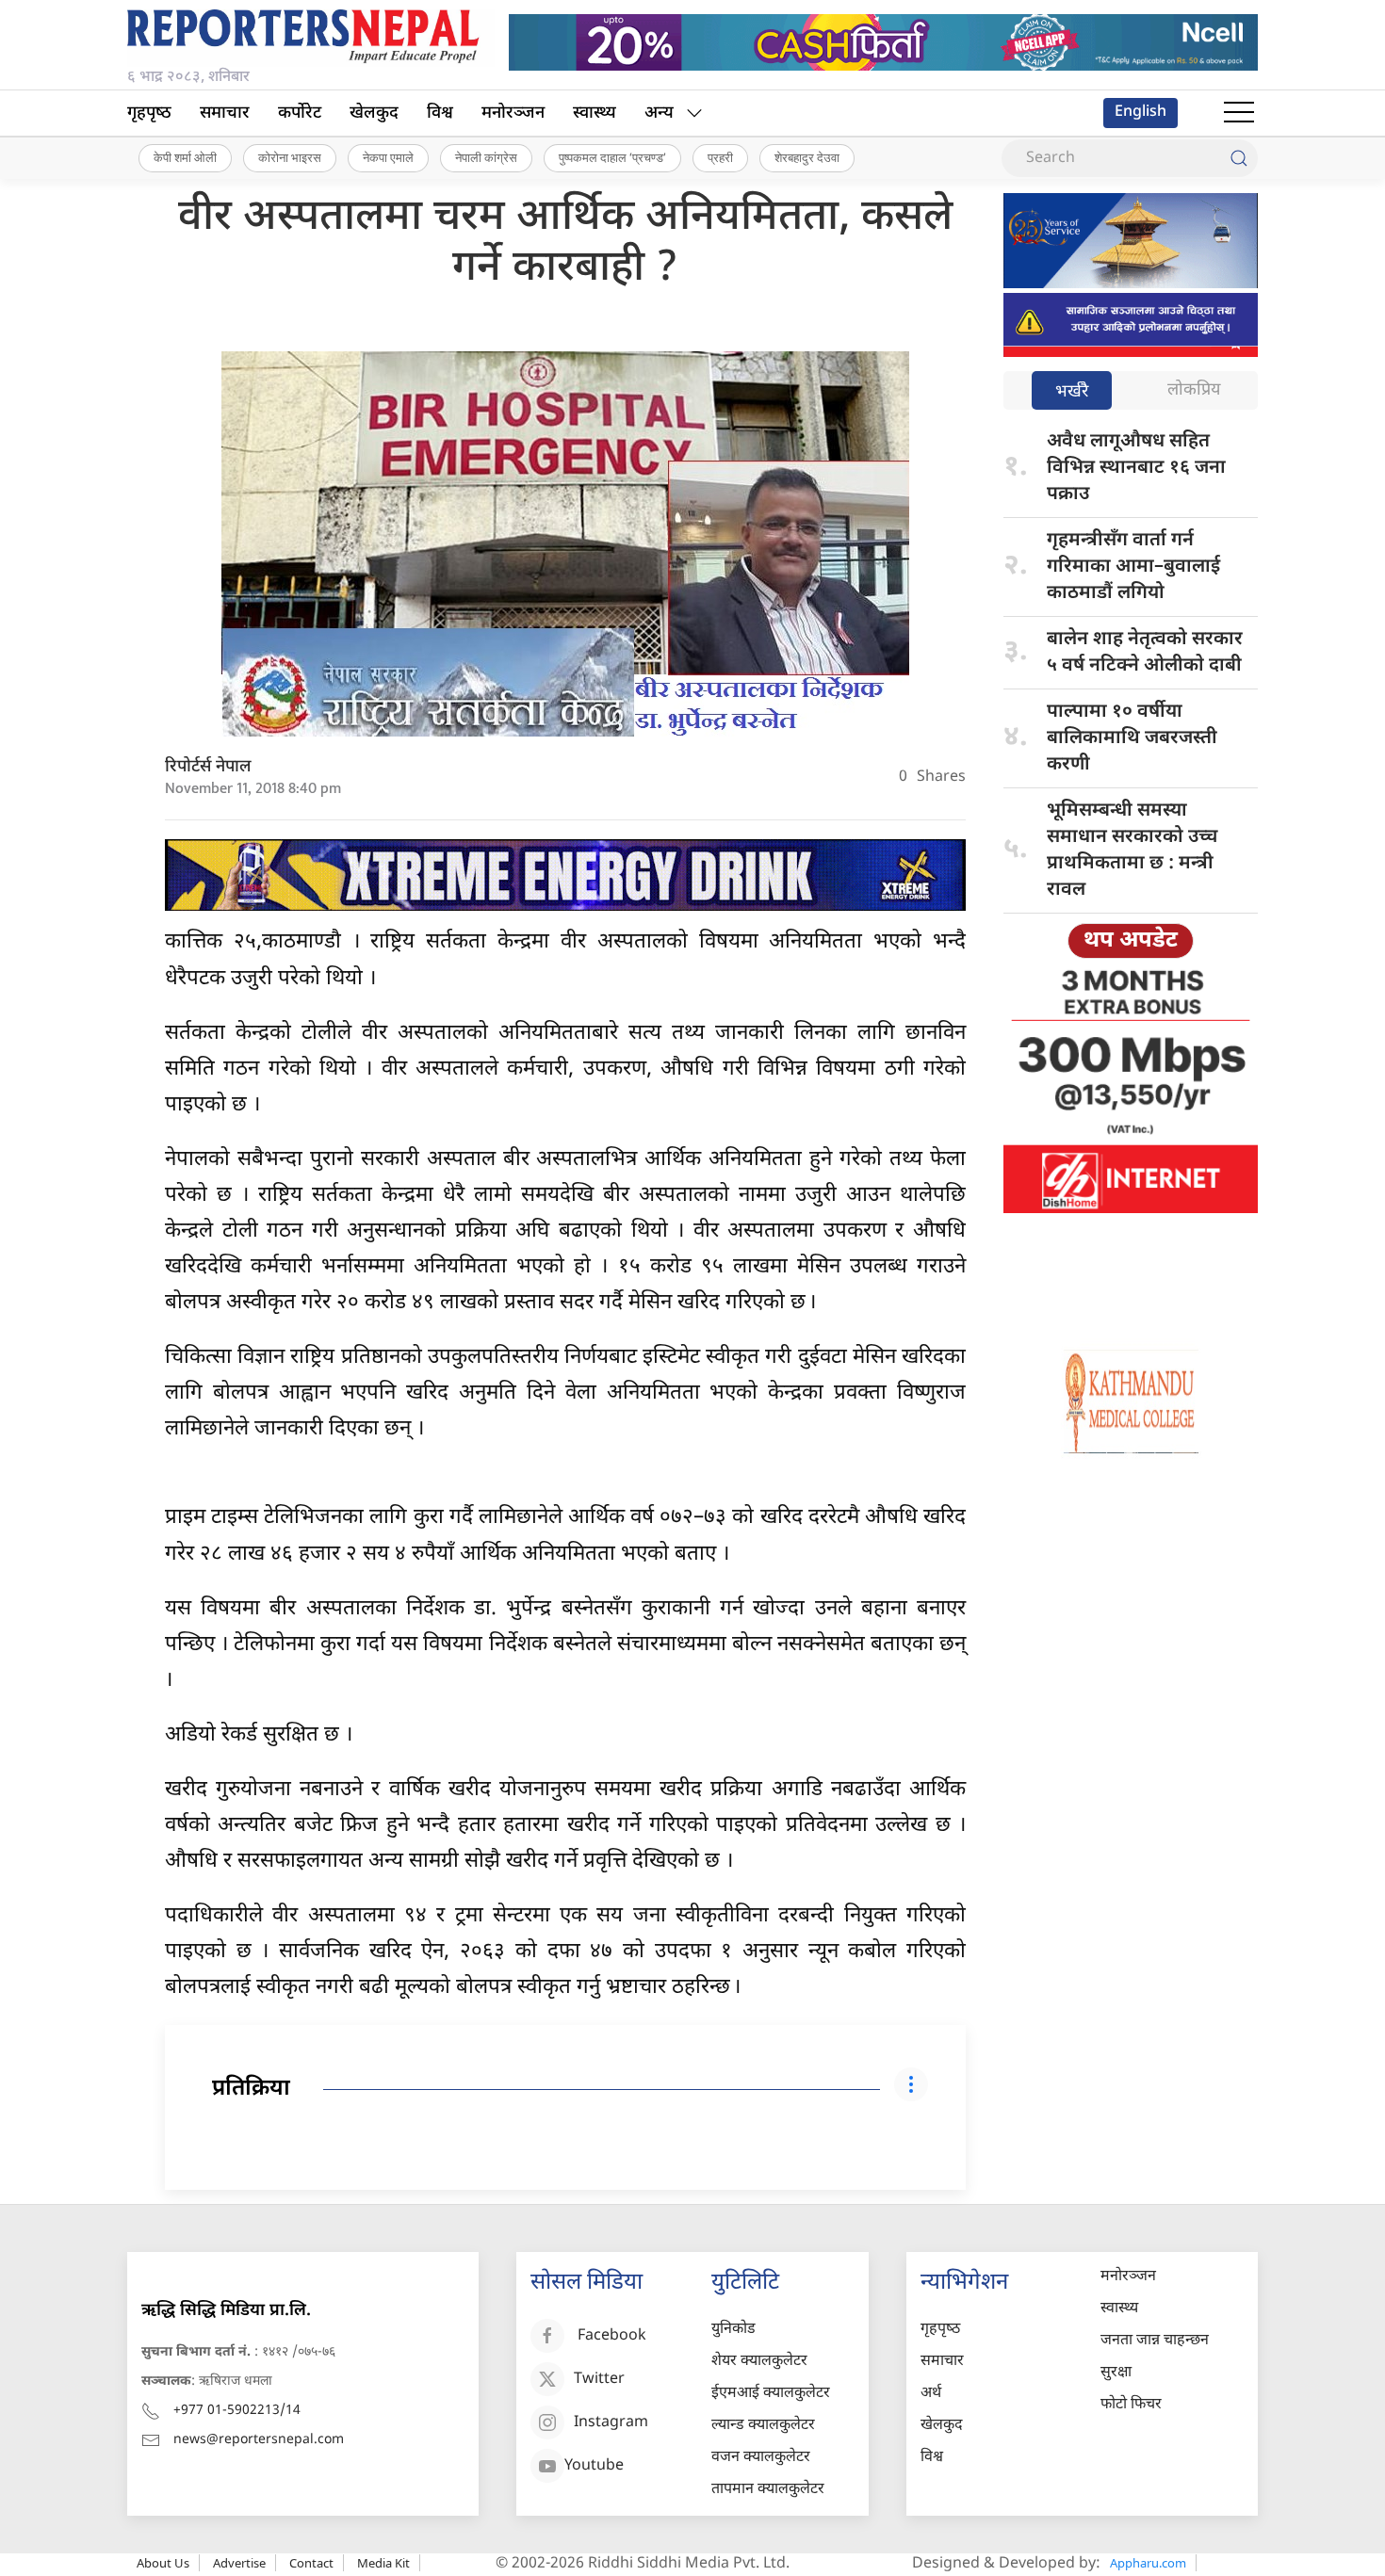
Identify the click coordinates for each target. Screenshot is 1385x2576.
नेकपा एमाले (388, 157)
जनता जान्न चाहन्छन (1155, 2341)
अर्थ (931, 2394)
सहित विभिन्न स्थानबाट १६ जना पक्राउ (1136, 468)
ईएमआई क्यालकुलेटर (771, 2394)
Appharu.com (1148, 2563)
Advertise (239, 2563)
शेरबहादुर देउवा (807, 157)
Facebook (612, 2337)
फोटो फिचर (1131, 2405)
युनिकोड (733, 2330)
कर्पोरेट (300, 113)
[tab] (1072, 392)
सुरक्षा (1116, 2373)
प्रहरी (720, 157)
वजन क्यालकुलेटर (761, 2458)
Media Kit (383, 2563)
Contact (311, 2563)
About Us (163, 2563)
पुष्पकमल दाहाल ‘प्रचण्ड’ (612, 157)
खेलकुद (374, 113)
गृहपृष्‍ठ (149, 113)
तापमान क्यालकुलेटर (768, 2490)
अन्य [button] (659, 113)
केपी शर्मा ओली (185, 157)
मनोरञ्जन (513, 113)
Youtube (594, 2467)
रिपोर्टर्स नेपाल (208, 767)
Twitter (599, 2381)
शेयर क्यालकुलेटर (759, 2362)
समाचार (225, 113)
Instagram (611, 2424)
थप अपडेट (1131, 941)
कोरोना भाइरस (290, 157)
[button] (1239, 113)
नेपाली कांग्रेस (486, 157)
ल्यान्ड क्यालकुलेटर (763, 2426)
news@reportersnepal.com (259, 2440)
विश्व (440, 113)
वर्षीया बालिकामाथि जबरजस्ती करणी (1132, 738)
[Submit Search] (1239, 158)
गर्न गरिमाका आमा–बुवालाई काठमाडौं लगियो (1133, 567)
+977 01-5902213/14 (237, 2411)
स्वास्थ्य (595, 113)
